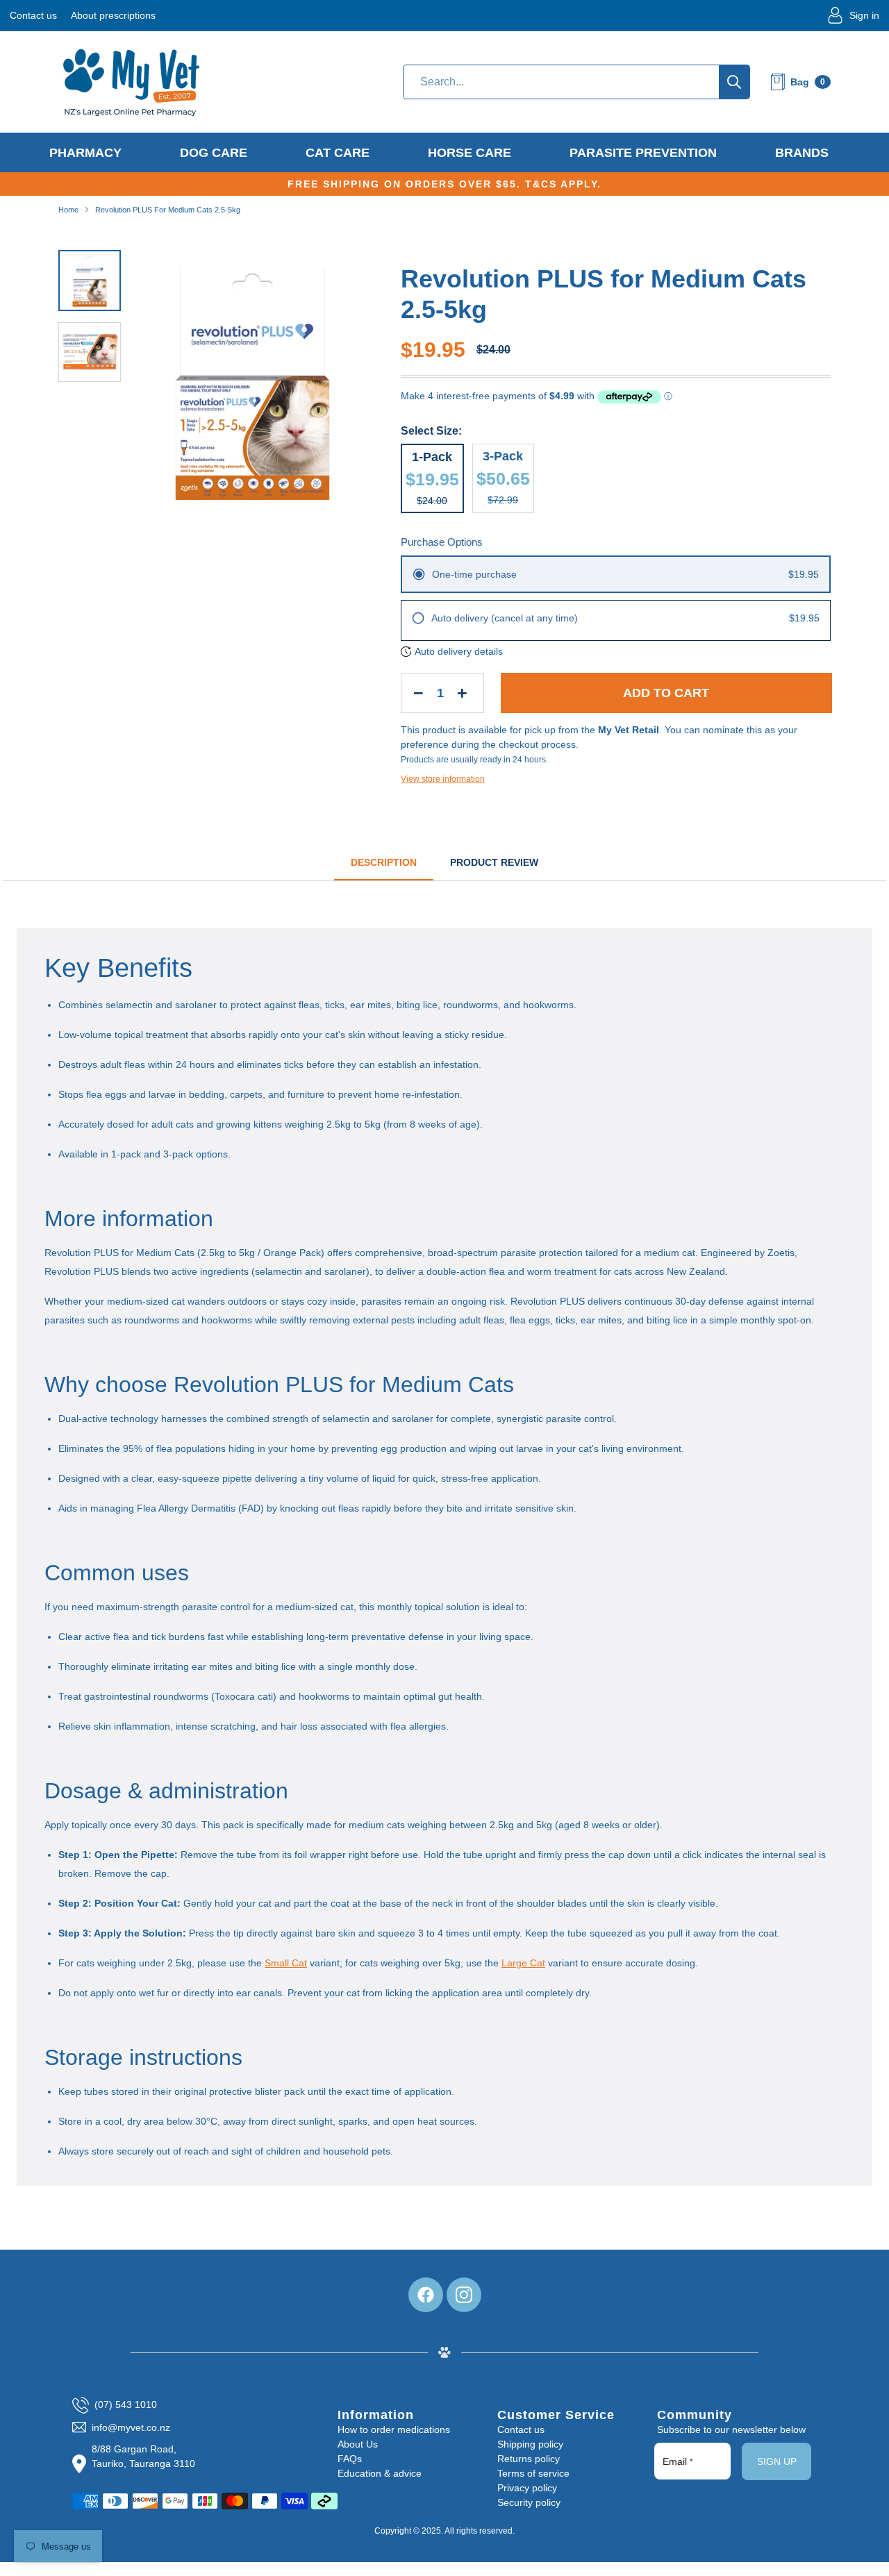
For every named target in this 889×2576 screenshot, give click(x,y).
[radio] (616, 574)
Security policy (529, 2502)
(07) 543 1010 (126, 2404)
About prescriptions (113, 15)
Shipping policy (530, 2444)
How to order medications (394, 2429)
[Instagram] (464, 2295)
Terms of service (533, 2473)
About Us (358, 2444)
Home (68, 210)
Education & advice (380, 2473)
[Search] (734, 82)
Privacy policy (527, 2488)
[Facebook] (426, 2295)
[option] (252, 387)
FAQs (350, 2459)
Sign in (864, 15)
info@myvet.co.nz (131, 2427)
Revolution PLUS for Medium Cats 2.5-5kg (168, 210)
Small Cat (286, 1963)
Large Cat (523, 1963)
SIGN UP (777, 2461)
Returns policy (529, 2459)
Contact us (33, 15)
